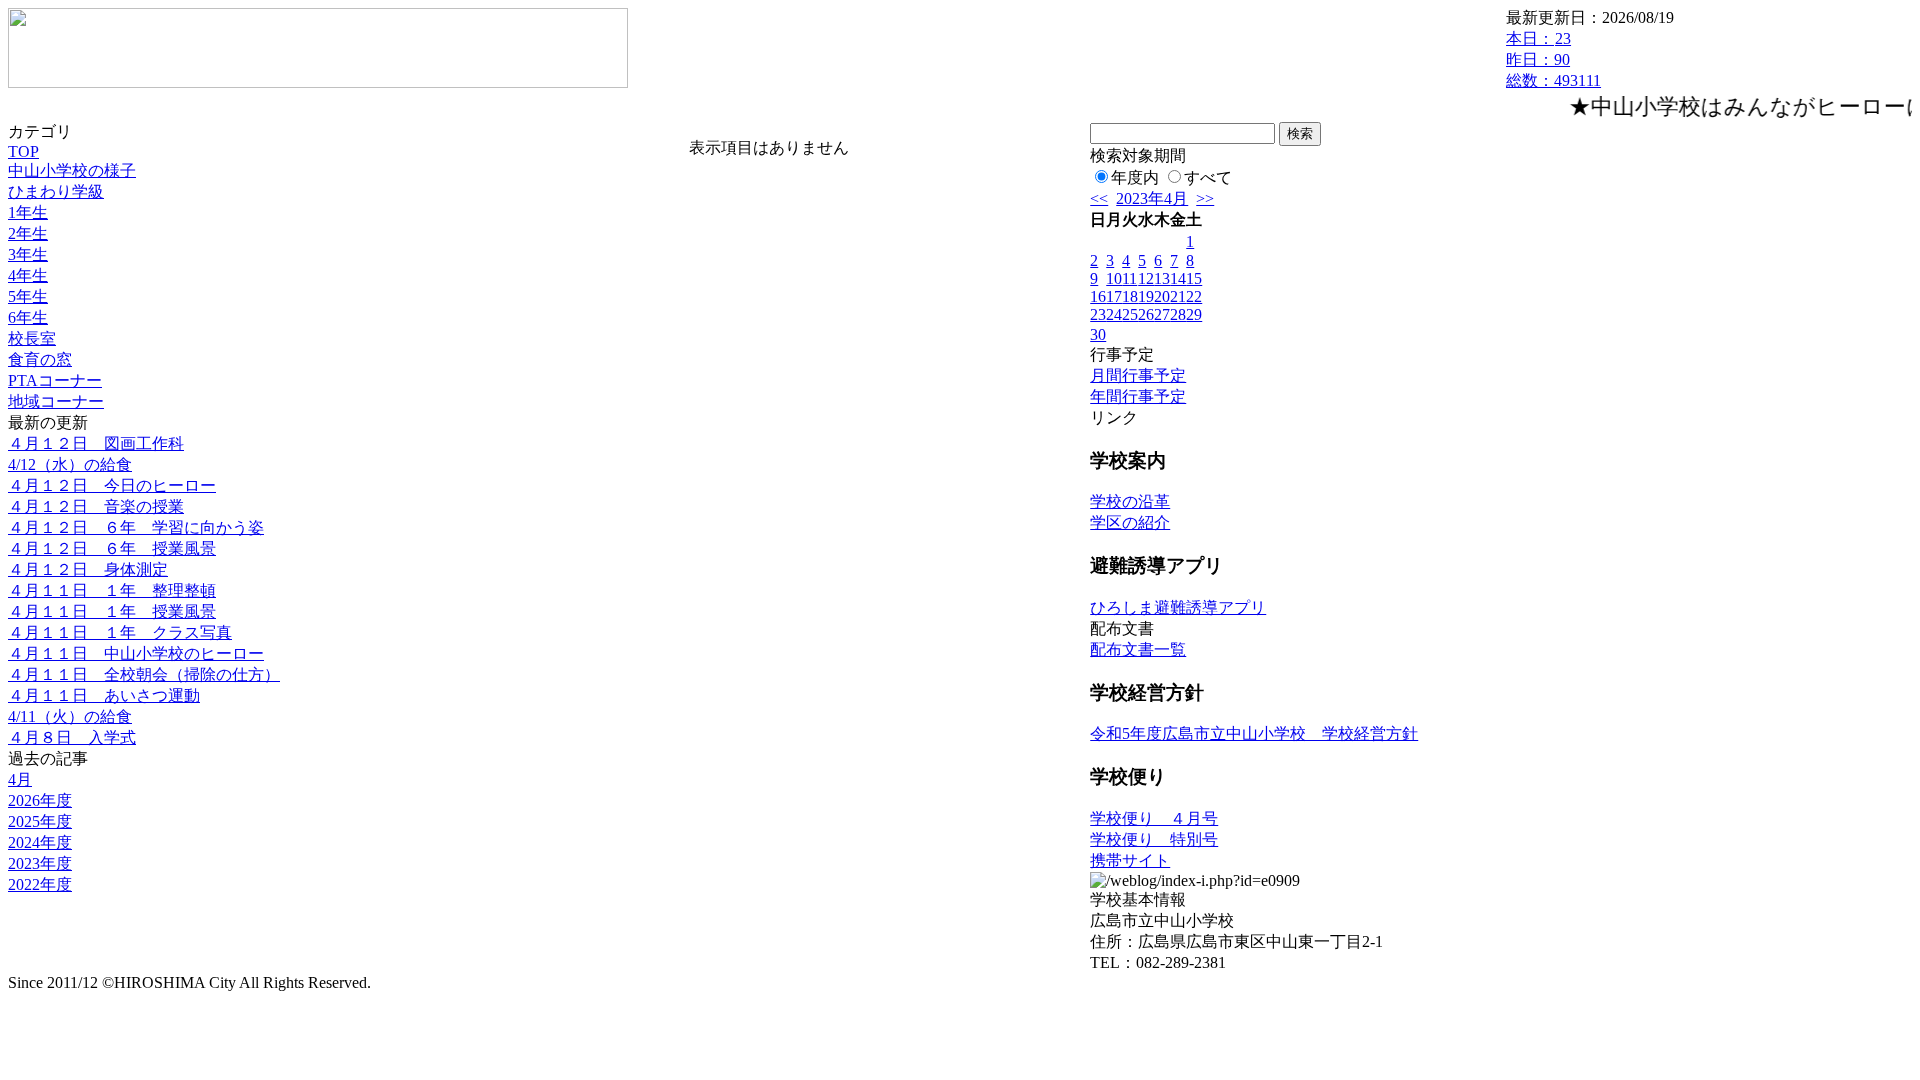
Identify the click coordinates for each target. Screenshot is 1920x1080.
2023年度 (40, 863)
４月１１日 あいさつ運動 (104, 695)
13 (1162, 278)
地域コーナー (56, 401)
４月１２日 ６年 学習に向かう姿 (136, 527)
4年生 (28, 275)
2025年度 (40, 821)
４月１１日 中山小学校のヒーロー (136, 653)
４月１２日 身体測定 (88, 569)
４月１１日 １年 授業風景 (112, 611)
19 (1146, 296)
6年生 (28, 317)
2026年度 (40, 800)
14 (1178, 278)
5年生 (28, 296)
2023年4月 (1152, 198)
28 (1178, 314)
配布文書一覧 (1138, 649)
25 (1130, 314)
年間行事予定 (1138, 396)
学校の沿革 (1130, 501)
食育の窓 (40, 359)
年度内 (1135, 177)
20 (1162, 296)
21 (1178, 296)
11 (1129, 278)
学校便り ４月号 (1154, 818)
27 (1162, 314)
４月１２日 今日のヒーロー (112, 485)
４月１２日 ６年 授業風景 (112, 548)
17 (1114, 296)
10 (1114, 278)
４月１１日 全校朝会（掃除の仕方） (144, 674)
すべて (1208, 177)
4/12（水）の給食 (70, 464)
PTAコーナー (55, 380)
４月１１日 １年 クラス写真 (120, 632)
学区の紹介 (1130, 522)
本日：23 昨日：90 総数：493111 (1553, 59)
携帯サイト (1130, 860)
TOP (23, 151)
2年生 (28, 233)
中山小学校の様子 (72, 170)
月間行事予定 (1138, 375)
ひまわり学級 (56, 191)
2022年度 (40, 884)
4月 (20, 779)
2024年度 (40, 842)
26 (1146, 314)
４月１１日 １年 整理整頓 (112, 590)
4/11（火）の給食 (70, 716)
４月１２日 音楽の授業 (96, 506)
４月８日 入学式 (72, 737)
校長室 (32, 338)
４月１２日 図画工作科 (96, 443)
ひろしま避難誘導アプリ (1178, 607)
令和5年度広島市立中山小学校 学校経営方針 (1254, 733)
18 (1130, 296)
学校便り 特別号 (1154, 839)
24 (1114, 314)
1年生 (28, 212)
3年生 (28, 254)
